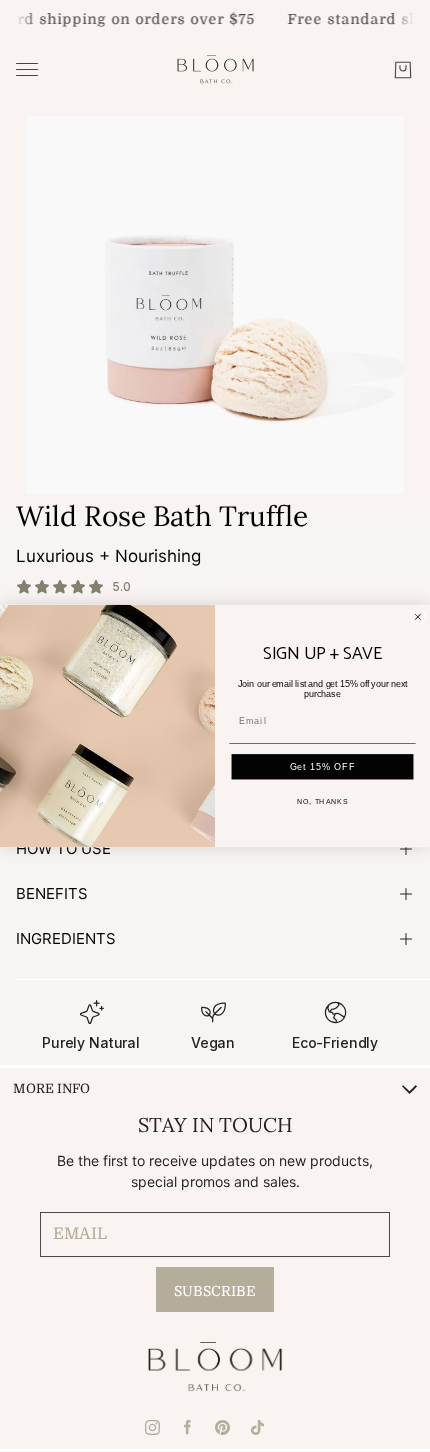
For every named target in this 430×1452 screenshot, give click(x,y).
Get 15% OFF (323, 766)
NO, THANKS (322, 802)
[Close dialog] (417, 616)
